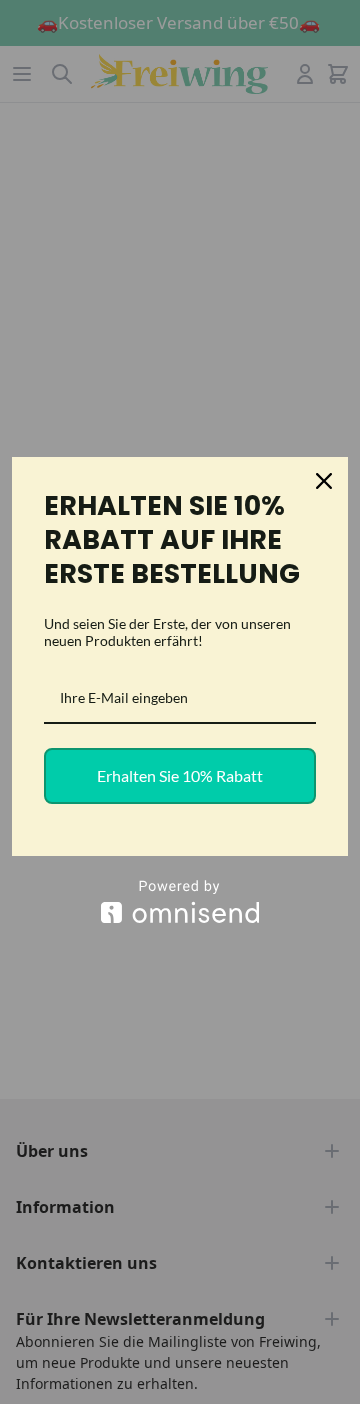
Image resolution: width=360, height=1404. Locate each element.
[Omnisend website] (180, 901)
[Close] (324, 481)
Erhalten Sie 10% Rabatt (180, 775)
